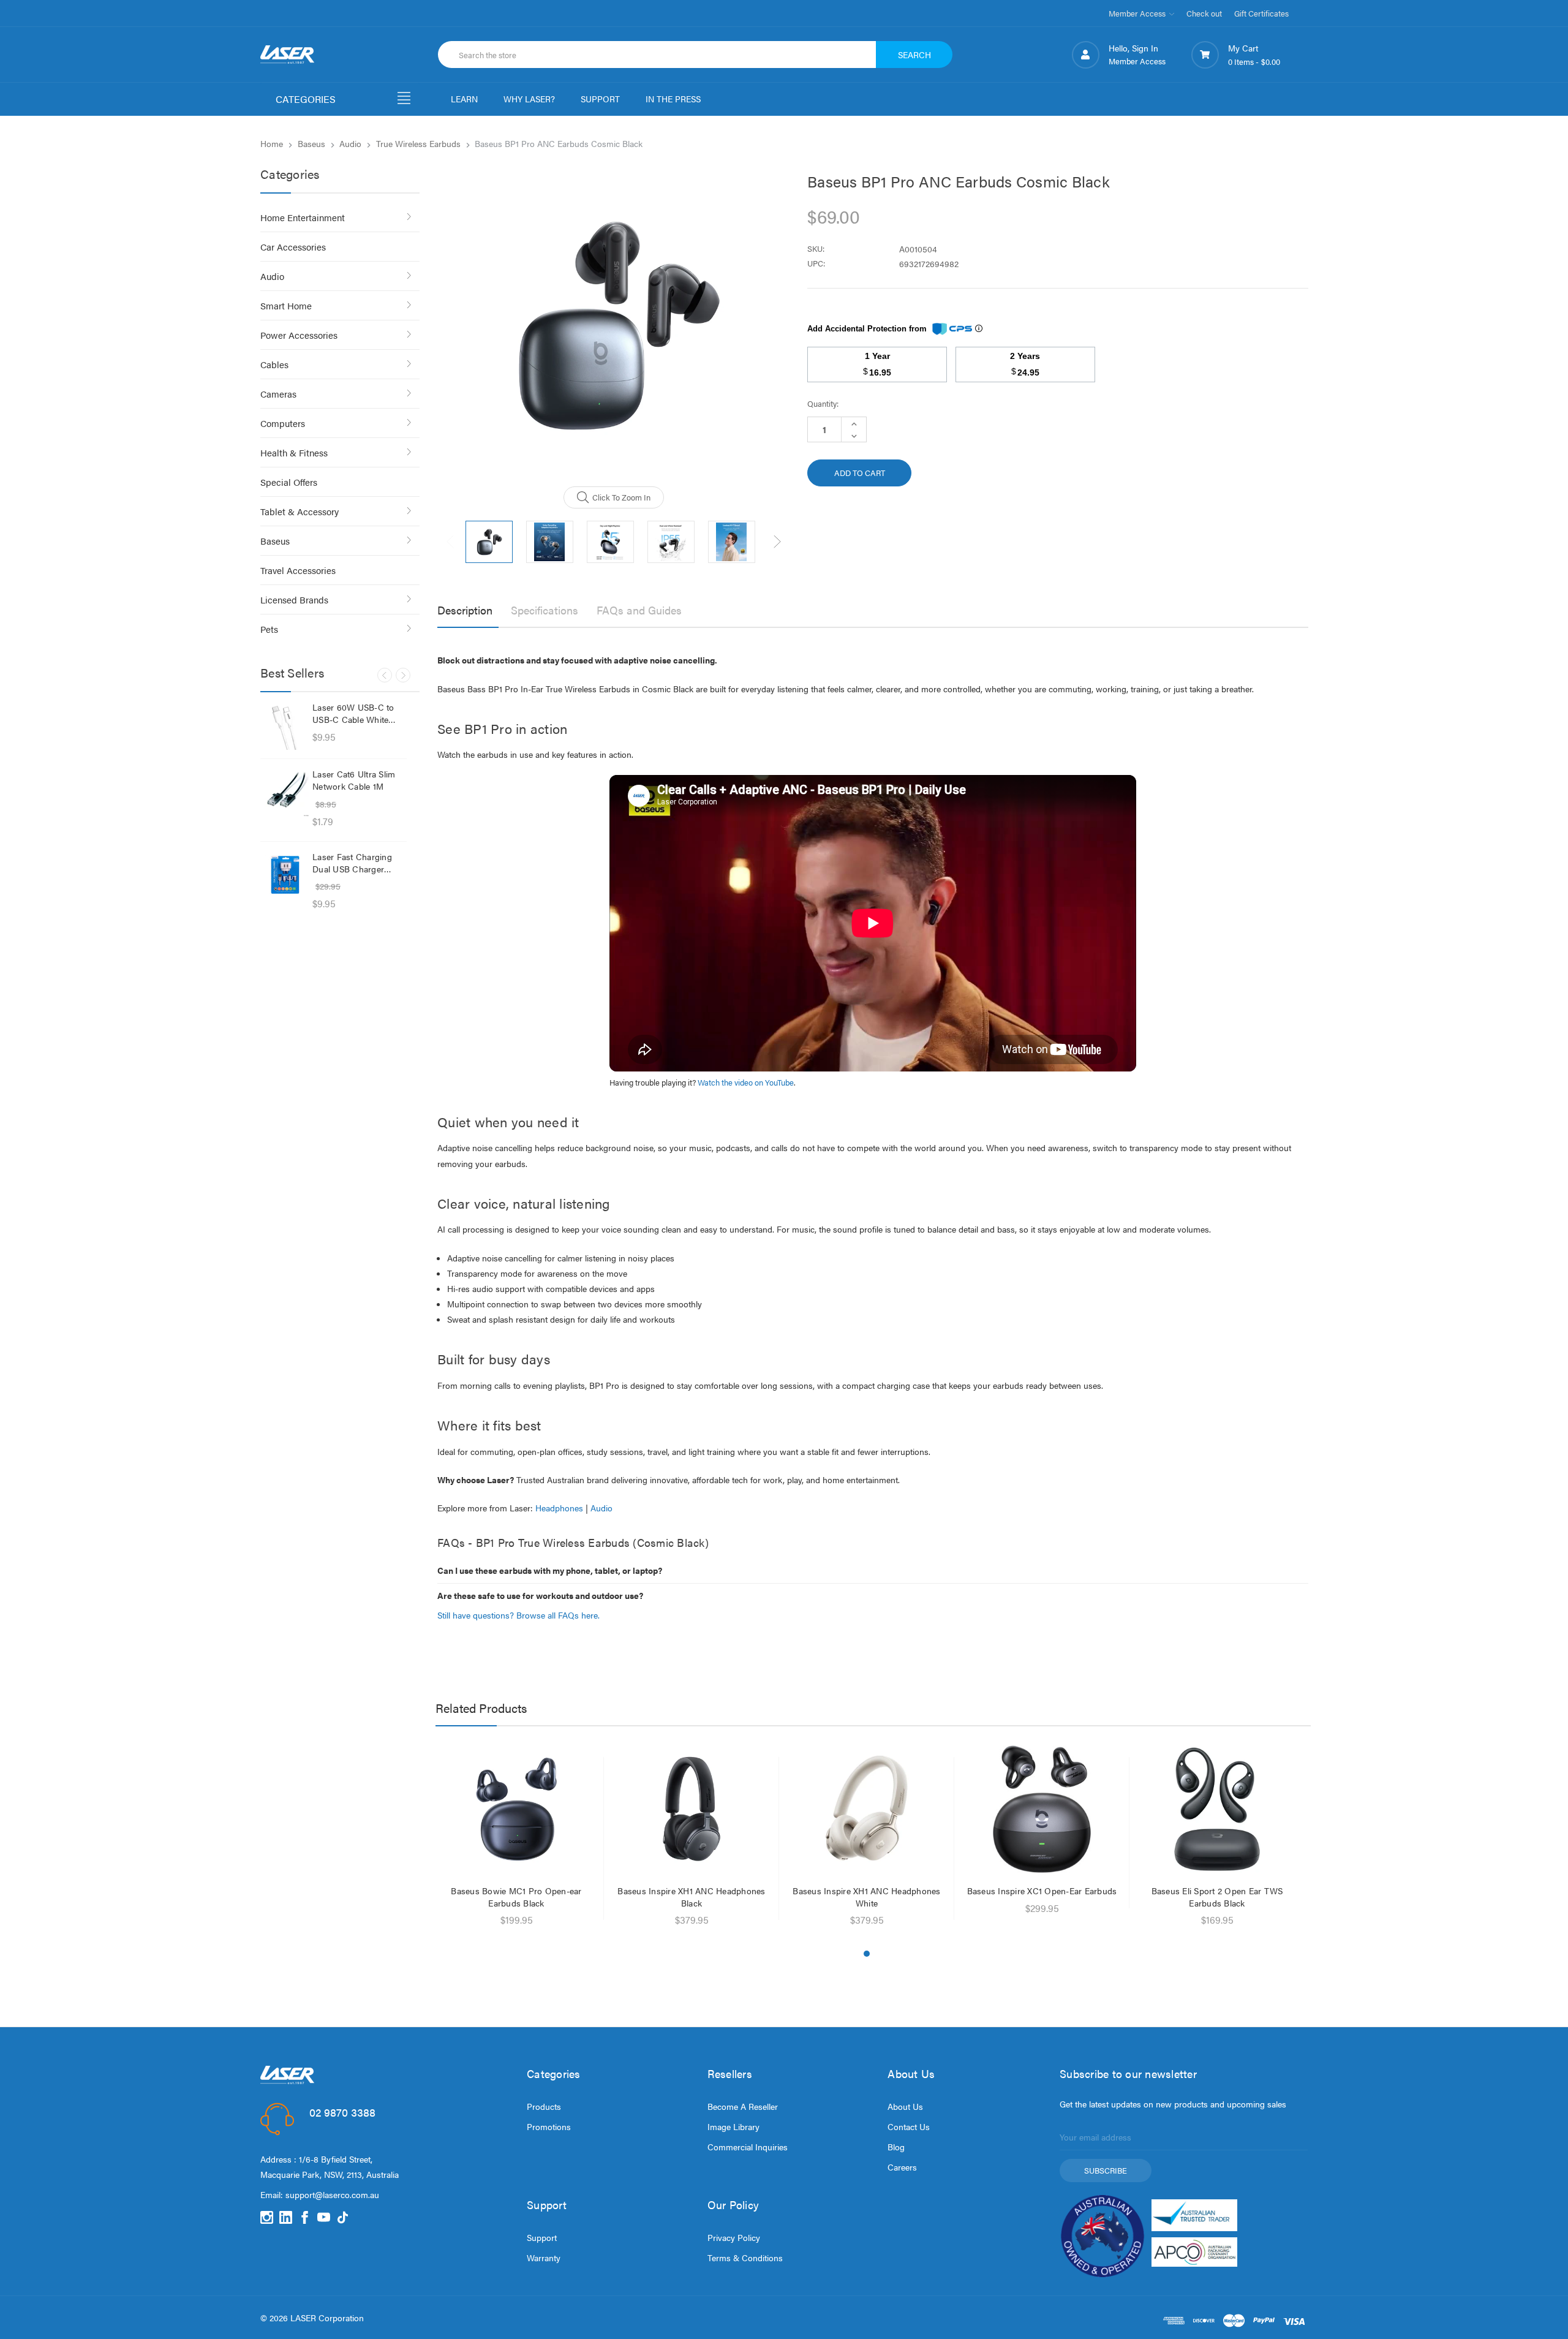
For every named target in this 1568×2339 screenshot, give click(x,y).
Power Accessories (299, 335)
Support (542, 2237)
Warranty (544, 2258)
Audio (272, 276)
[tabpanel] (516, 1838)
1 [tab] (867, 1954)
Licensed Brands (294, 599)
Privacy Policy (734, 2237)
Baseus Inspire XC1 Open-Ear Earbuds (1042, 1891)
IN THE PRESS (673, 99)
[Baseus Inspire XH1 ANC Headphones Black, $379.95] (692, 1809)
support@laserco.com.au (332, 2194)
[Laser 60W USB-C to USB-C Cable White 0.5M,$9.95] (285, 725)
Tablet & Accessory (300, 511)
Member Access (1138, 13)
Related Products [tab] (481, 1708)
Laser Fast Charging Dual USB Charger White (352, 863)
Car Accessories (293, 247)
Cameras (278, 394)
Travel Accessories (298, 570)
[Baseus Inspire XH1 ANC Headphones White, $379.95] (867, 1809)
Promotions (549, 2126)
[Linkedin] (286, 2217)
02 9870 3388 (342, 2112)
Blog (896, 2147)
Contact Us (909, 2126)
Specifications (545, 610)
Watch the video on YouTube (746, 1083)
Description (465, 610)
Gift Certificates (1261, 13)
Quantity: (823, 403)
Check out (1204, 13)
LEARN (464, 99)
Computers (283, 423)
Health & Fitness (294, 452)
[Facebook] (305, 2217)
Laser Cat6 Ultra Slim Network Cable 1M (354, 780)
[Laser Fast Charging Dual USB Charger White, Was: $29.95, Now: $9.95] (285, 875)
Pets (269, 629)
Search (914, 55)
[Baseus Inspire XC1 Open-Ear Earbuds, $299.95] (1042, 1809)
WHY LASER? (529, 99)
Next (403, 675)
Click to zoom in (621, 497)
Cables (274, 364)
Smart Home (286, 305)
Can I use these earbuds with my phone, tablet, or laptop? (550, 1570)
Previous (385, 675)
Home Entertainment (303, 217)
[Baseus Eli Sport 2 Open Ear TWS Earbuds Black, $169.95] (1217, 1809)
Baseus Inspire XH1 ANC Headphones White (866, 1897)
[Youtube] (324, 2217)
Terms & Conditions (745, 2258)
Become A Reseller (743, 2106)
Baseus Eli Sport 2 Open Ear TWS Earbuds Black (1217, 1897)
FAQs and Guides (639, 610)
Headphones (559, 1508)
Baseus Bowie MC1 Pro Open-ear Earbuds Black (516, 1897)
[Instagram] (267, 2217)
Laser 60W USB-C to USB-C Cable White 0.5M (353, 713)
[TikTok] (343, 2217)
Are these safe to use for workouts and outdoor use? (540, 1595)
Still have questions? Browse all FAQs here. (518, 1615)
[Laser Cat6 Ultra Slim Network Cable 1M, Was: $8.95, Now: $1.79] (285, 792)
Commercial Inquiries (748, 2147)
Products (544, 2106)
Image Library (733, 2126)
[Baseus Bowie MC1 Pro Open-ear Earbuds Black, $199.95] (517, 1809)
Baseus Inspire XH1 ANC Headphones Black (691, 1897)
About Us (905, 2106)
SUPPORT (600, 99)
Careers (902, 2167)
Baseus (275, 541)
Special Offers (289, 482)
